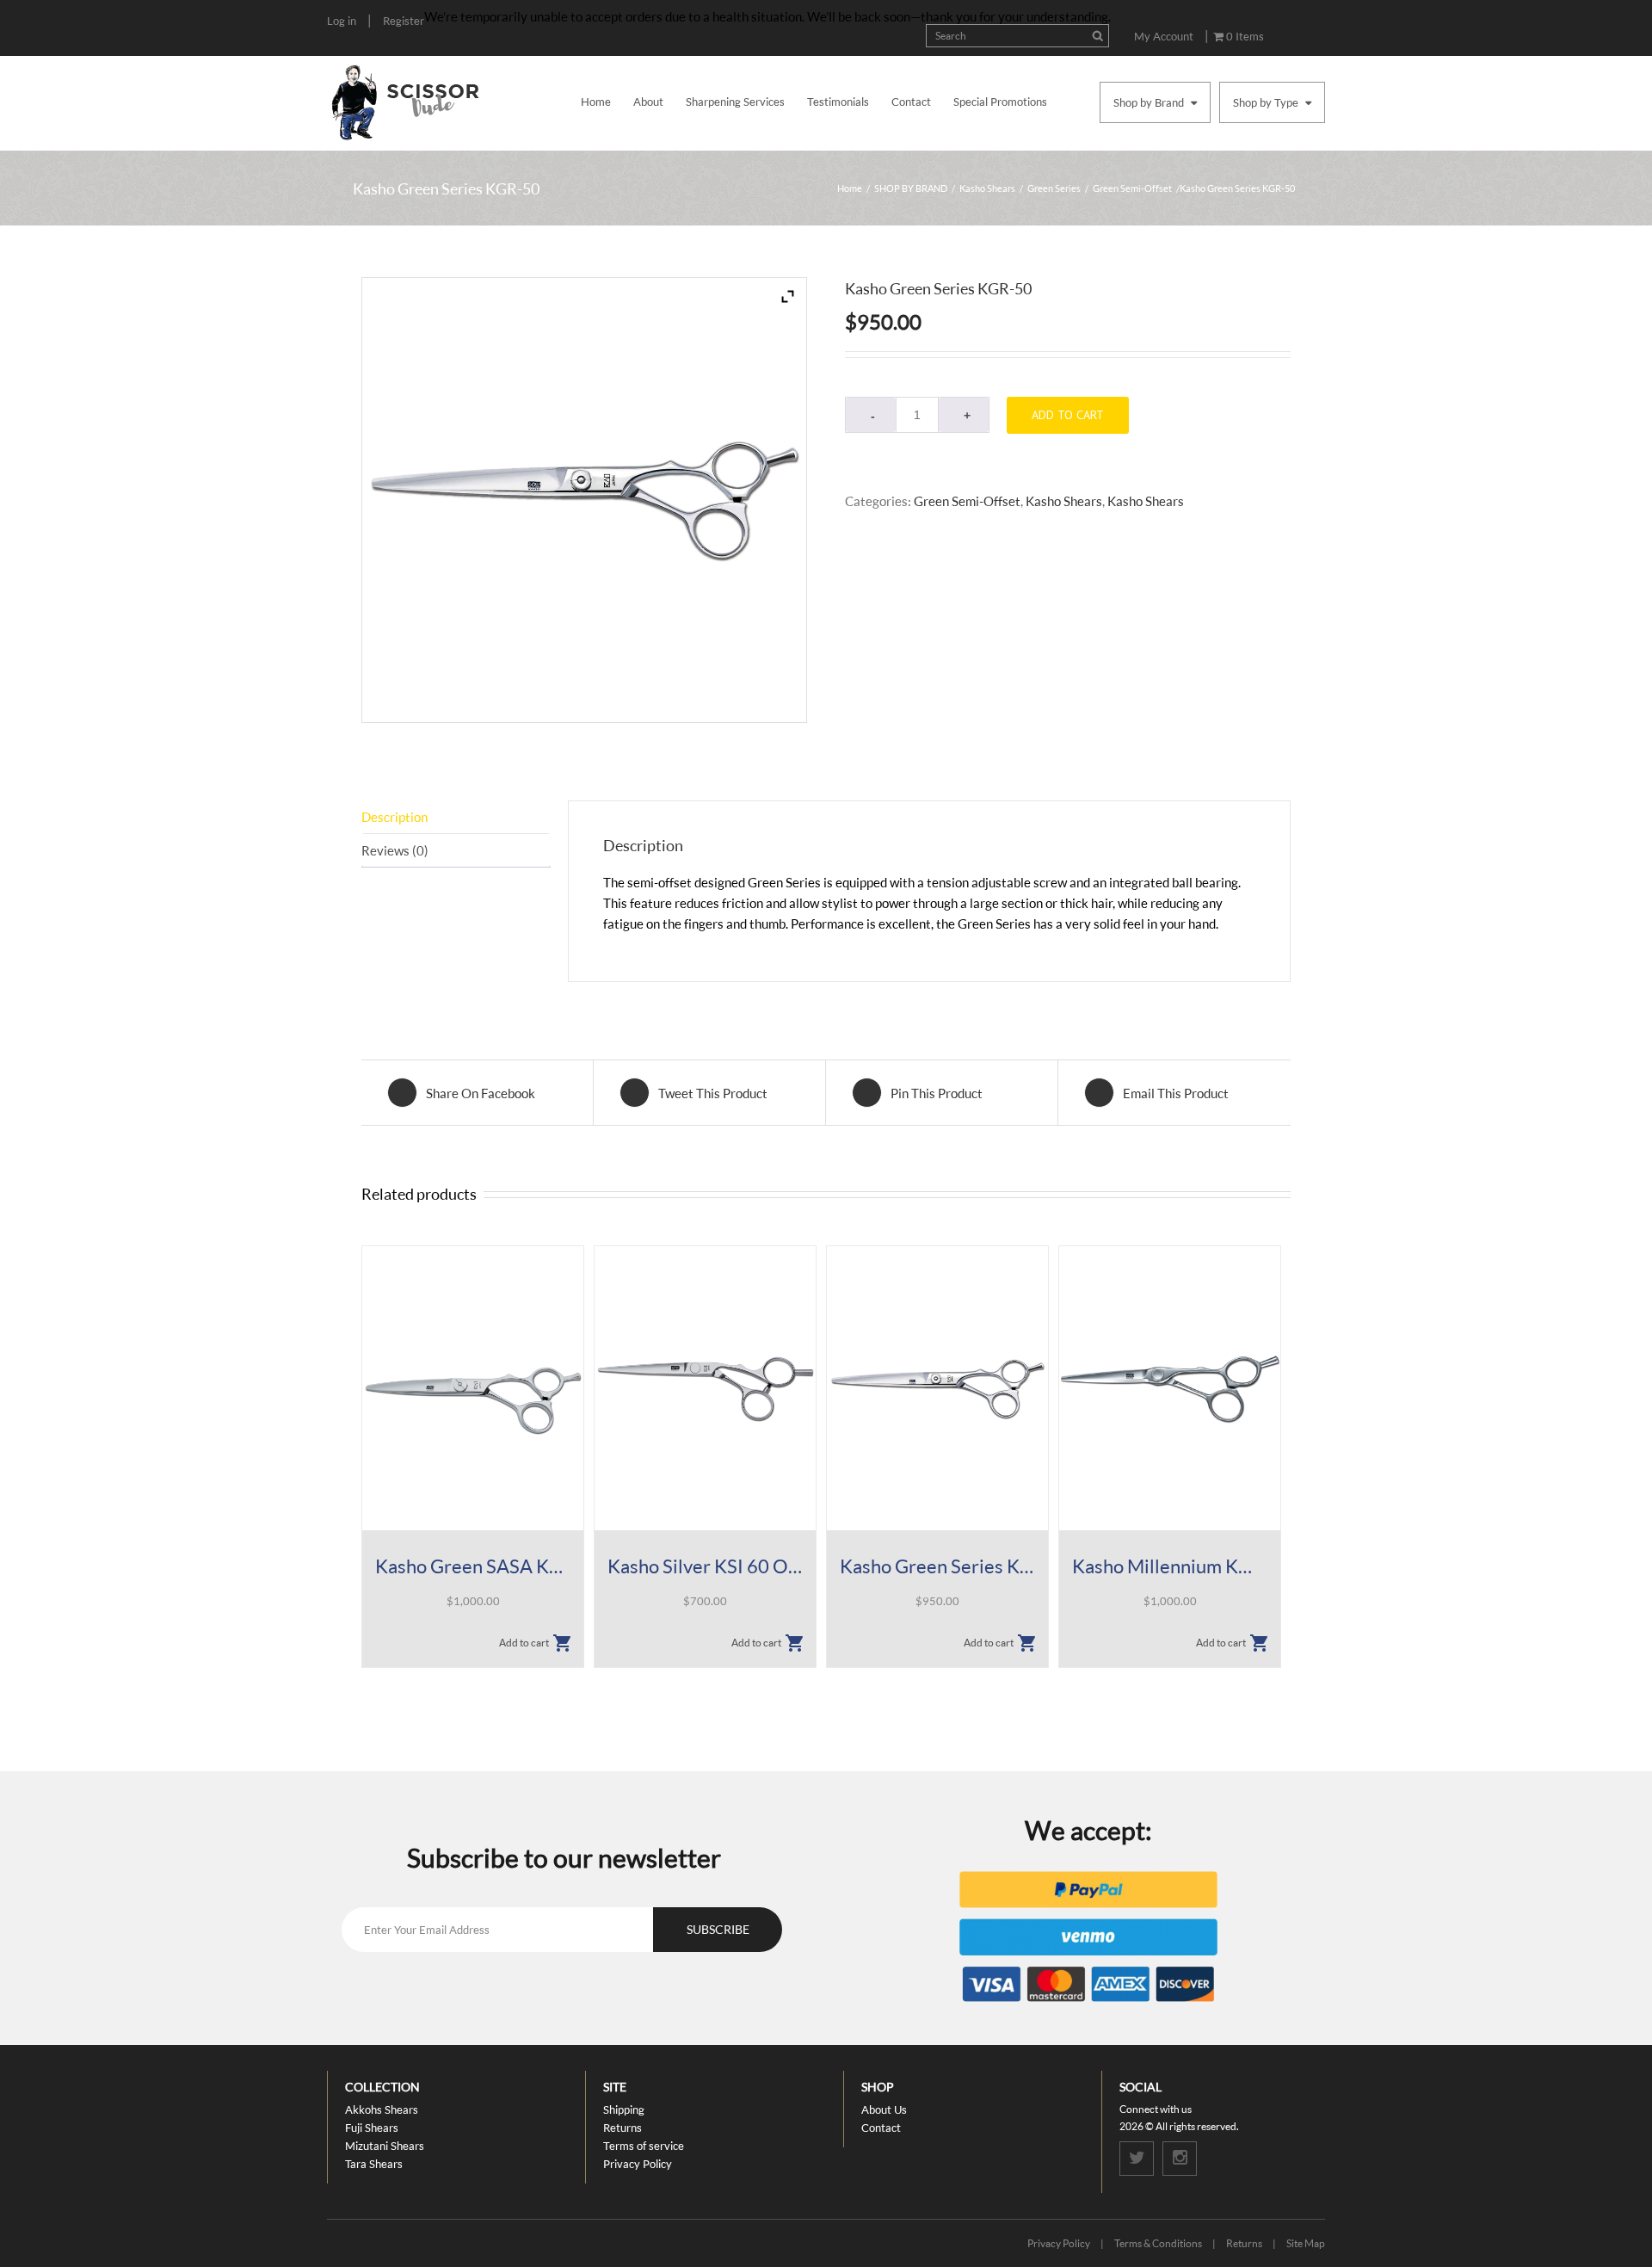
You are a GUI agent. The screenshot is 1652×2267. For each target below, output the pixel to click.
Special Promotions (1000, 102)
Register (404, 21)
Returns (623, 2128)
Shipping (624, 2109)
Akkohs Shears (382, 2109)
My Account (1164, 36)
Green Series (1054, 188)
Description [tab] (395, 817)
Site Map (1306, 2243)
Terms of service (644, 2146)
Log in (342, 21)
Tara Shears (374, 2164)
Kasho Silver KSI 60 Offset (705, 1566)
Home (596, 102)
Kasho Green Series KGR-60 (937, 1566)
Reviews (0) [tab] (395, 850)
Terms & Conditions (1158, 2243)
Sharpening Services (735, 102)
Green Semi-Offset (1132, 188)
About (648, 102)
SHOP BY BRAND (911, 188)
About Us (884, 2109)
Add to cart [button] (524, 1643)
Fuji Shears (372, 2128)
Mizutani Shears (385, 2146)
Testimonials (838, 102)
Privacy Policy (638, 2164)
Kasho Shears (987, 188)
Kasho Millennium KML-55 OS (1170, 1566)
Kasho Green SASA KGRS (473, 1566)
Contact (911, 102)
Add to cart (1068, 415)
